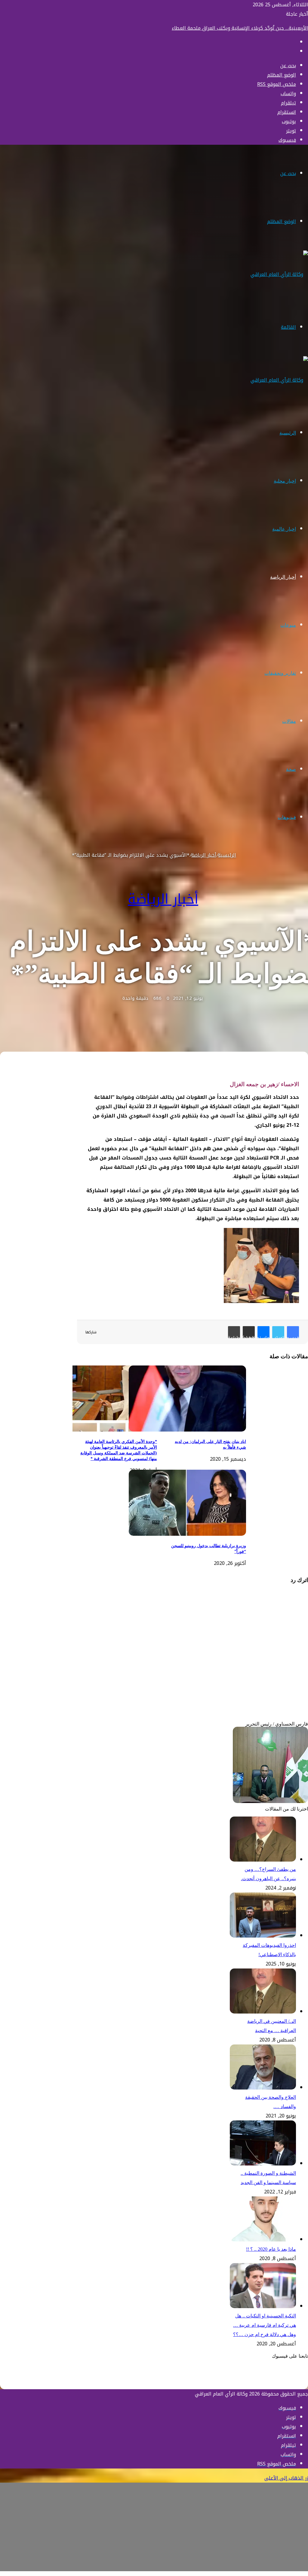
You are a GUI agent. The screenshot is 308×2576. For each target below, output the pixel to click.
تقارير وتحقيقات (280, 673)
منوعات (288, 625)
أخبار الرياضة (283, 577)
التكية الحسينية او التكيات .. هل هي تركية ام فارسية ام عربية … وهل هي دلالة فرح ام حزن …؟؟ (265, 2325)
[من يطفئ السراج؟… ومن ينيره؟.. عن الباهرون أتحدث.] (263, 1860)
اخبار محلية (285, 481)
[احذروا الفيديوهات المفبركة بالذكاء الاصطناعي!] (263, 1936)
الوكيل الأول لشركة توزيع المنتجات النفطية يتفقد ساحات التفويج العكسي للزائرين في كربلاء (211, 28)
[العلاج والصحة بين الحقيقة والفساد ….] (263, 2088)
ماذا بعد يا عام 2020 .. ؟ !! (271, 2249)
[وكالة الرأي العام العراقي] (279, 274)
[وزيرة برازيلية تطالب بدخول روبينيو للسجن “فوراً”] (187, 1534)
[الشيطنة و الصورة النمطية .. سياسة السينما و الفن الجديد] (263, 2164)
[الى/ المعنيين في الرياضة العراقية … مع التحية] (263, 2012)
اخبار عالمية (284, 529)
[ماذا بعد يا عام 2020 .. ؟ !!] (263, 2240)
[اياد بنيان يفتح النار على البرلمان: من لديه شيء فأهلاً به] (187, 1430)
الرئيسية (288, 433)
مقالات (289, 721)
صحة (291, 769)
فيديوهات (287, 817)
